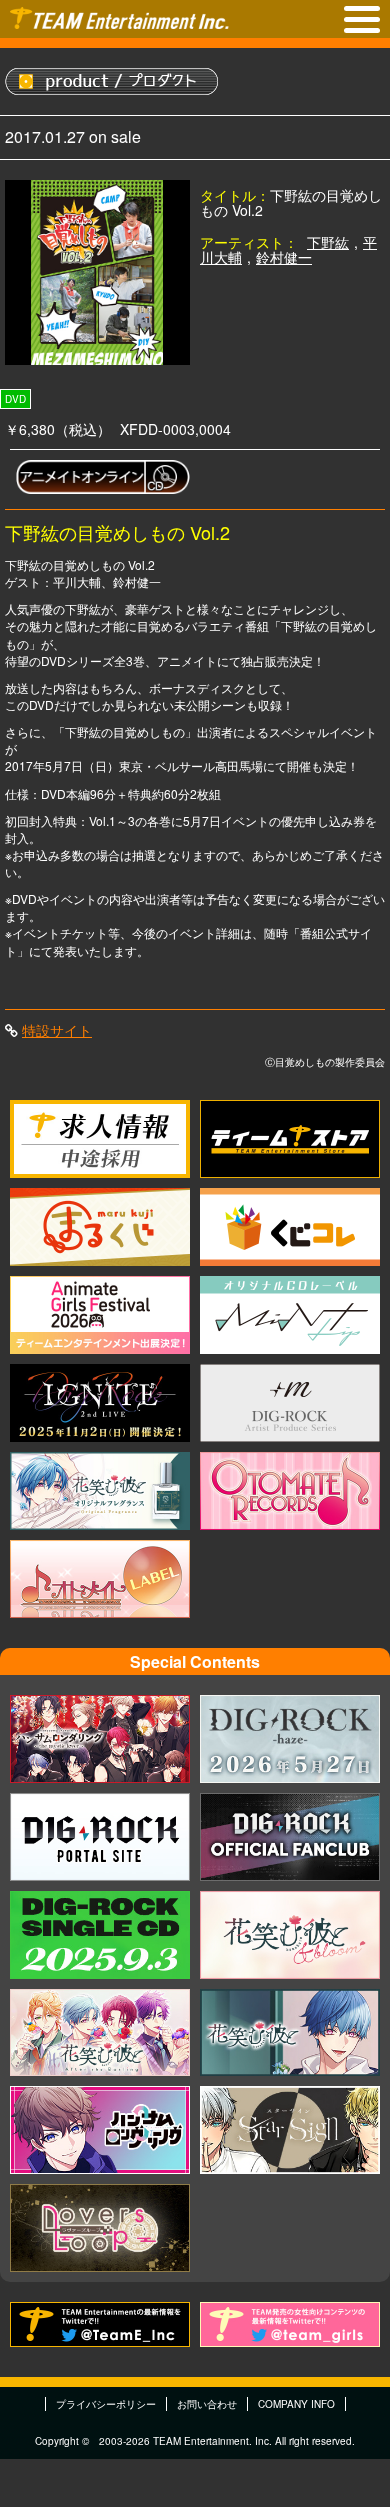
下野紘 (328, 242)
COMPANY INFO (296, 2404)
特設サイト (57, 1030)
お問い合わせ (207, 2404)
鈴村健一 (284, 257)
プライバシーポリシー (106, 2404)
